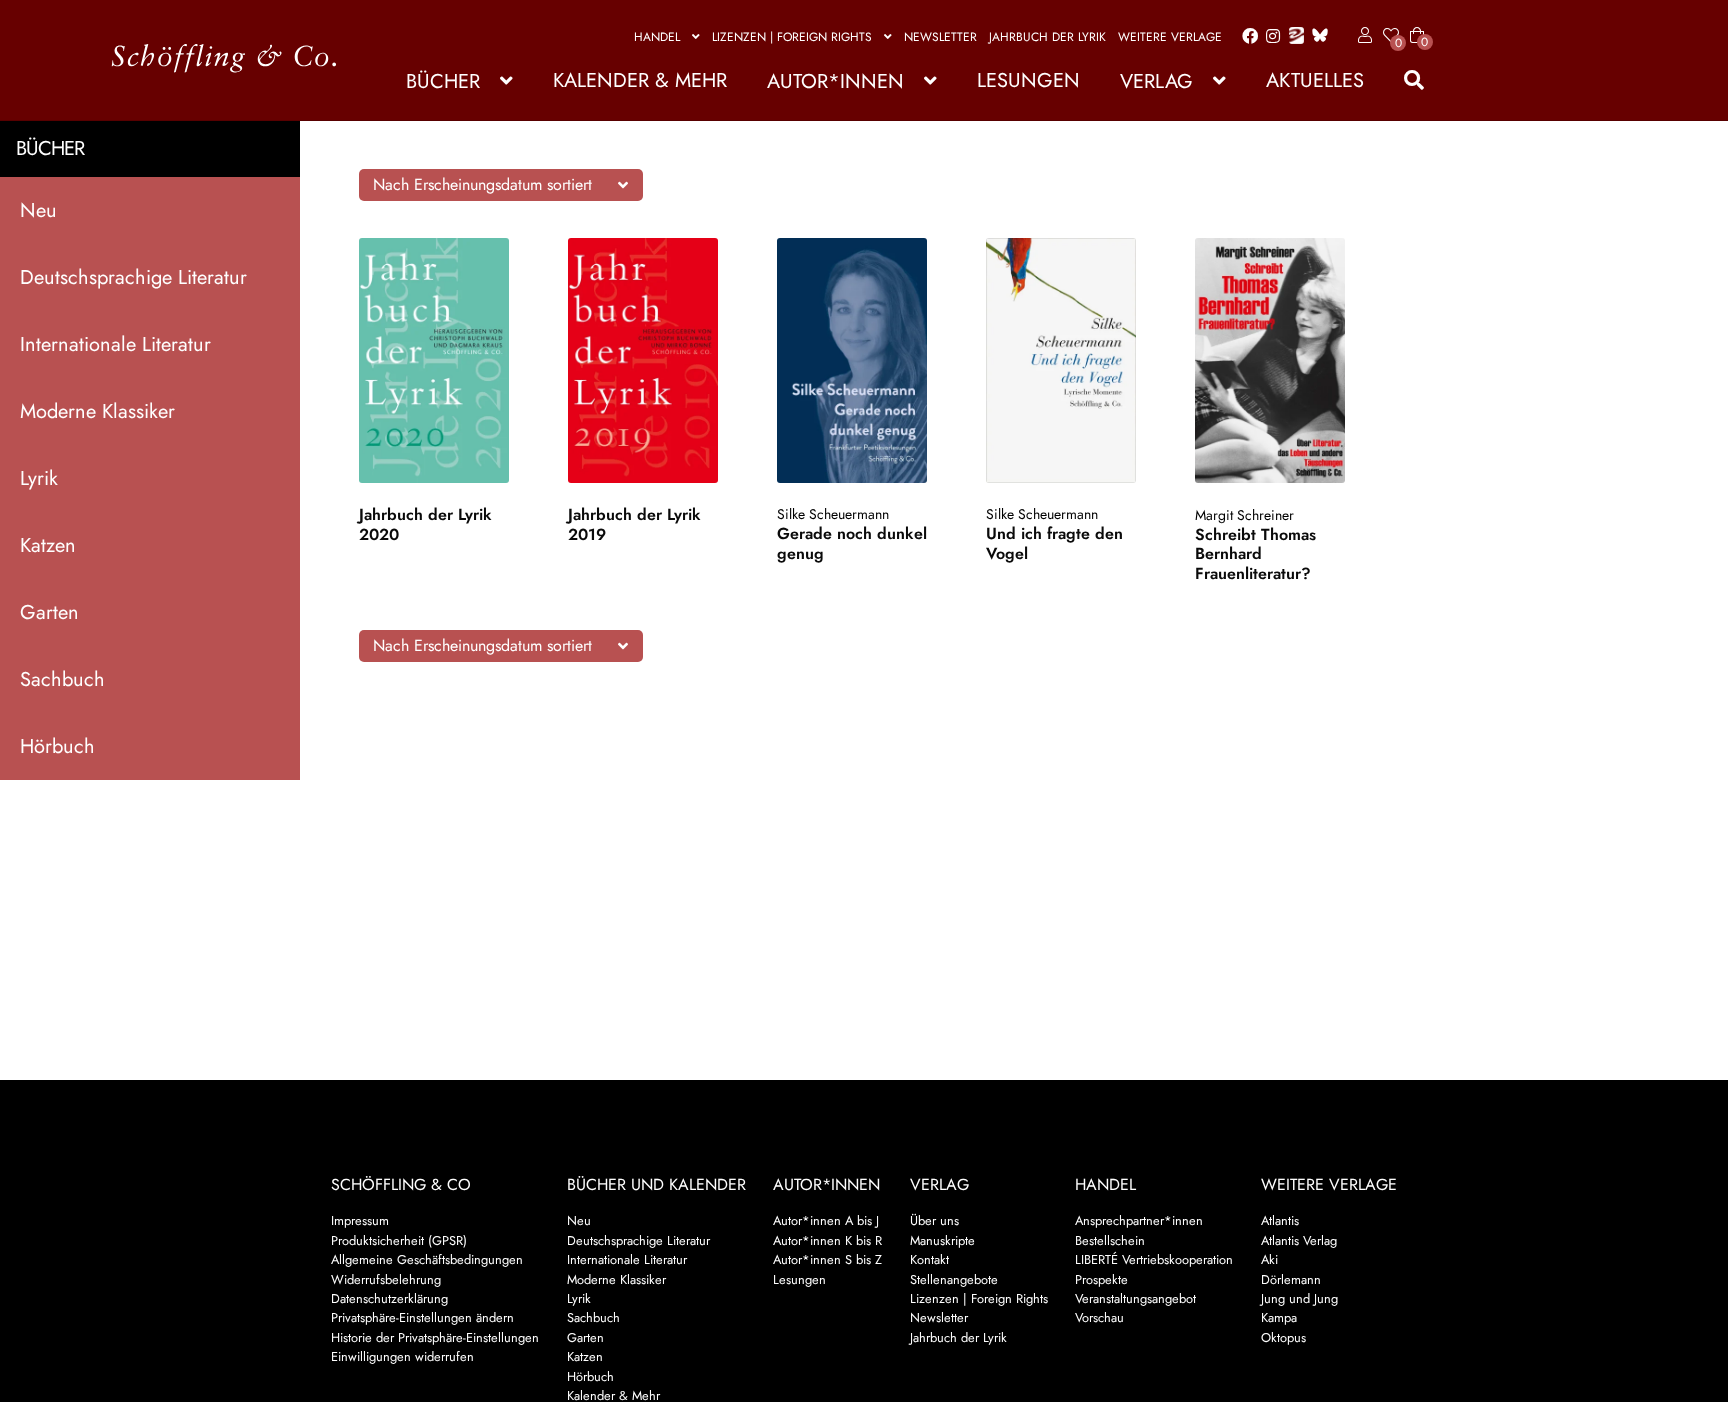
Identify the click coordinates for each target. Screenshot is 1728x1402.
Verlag (1156, 81)
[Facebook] (1246, 37)
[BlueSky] (1316, 36)
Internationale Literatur (115, 344)
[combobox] (501, 185)
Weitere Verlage (1170, 37)
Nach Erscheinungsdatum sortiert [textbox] (482, 184)
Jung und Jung (1299, 1298)
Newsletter (940, 37)
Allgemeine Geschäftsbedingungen (427, 1259)
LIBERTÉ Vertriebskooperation (1154, 1259)
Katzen (48, 545)
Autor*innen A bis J (826, 1220)
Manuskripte (942, 1240)
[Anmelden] (1361, 36)
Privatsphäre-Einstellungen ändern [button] (422, 1317)
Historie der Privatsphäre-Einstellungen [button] (435, 1337)
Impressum (360, 1220)
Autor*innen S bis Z (827, 1259)
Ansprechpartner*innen (1139, 1220)
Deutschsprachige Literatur (133, 277)
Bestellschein (1110, 1240)
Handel (657, 37)
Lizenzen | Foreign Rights (792, 37)
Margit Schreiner (1244, 515)
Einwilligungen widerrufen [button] (402, 1356)
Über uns (934, 1220)
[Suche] (1404, 80)
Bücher (443, 81)
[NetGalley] (1292, 37)
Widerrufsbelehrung (386, 1279)
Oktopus (1283, 1337)
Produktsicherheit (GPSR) (399, 1240)
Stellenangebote (954, 1279)
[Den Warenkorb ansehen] (1417, 23)
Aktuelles (1315, 80)
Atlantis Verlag (1299, 1240)
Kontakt (929, 1259)
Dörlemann (1291, 1279)
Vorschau (1099, 1317)
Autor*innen (835, 81)
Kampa (1279, 1317)
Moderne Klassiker (97, 411)
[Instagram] (1269, 37)
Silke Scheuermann (833, 514)
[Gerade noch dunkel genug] (862, 360)
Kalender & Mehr (640, 80)
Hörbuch (57, 746)
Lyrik (39, 478)
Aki (1269, 1259)
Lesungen (1028, 80)
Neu (38, 210)
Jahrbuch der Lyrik (1047, 37)
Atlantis (1280, 1220)
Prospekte (1101, 1279)
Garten (49, 612)
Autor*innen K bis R (827, 1240)
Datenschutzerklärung (389, 1298)
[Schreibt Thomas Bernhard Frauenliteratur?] (1280, 360)
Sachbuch (62, 679)
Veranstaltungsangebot (1135, 1298)
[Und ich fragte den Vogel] (1071, 360)
